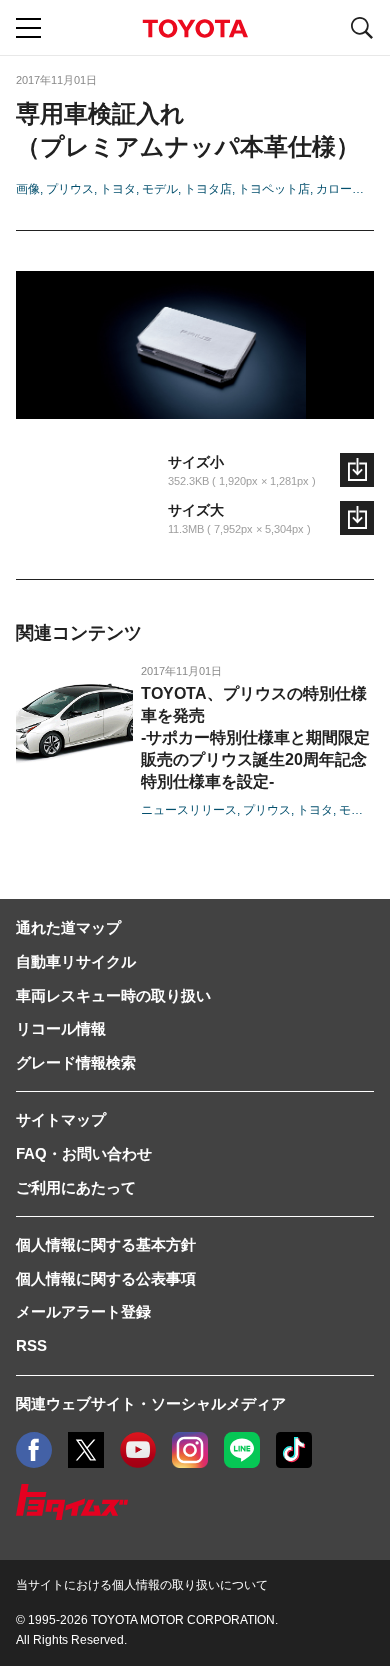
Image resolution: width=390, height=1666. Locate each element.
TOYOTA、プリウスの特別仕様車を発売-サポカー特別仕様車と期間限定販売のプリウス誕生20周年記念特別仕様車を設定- (255, 737)
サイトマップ (61, 1119)
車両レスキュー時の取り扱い (113, 995)
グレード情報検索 (76, 1062)
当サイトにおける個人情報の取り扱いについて (142, 1585)
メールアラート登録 (83, 1311)
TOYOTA (195, 28)
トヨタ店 (208, 189)
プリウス (70, 189)
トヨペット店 (274, 189)
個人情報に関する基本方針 (106, 1244)
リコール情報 (61, 1028)
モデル (160, 189)
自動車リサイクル (76, 961)
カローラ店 (346, 189)
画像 (28, 189)
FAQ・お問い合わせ (84, 1153)
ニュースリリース (189, 810)
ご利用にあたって (76, 1187)
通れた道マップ (68, 927)
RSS (31, 1345)
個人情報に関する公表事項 (106, 1278)
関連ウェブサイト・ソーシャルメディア (151, 1403)
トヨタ (118, 189)
